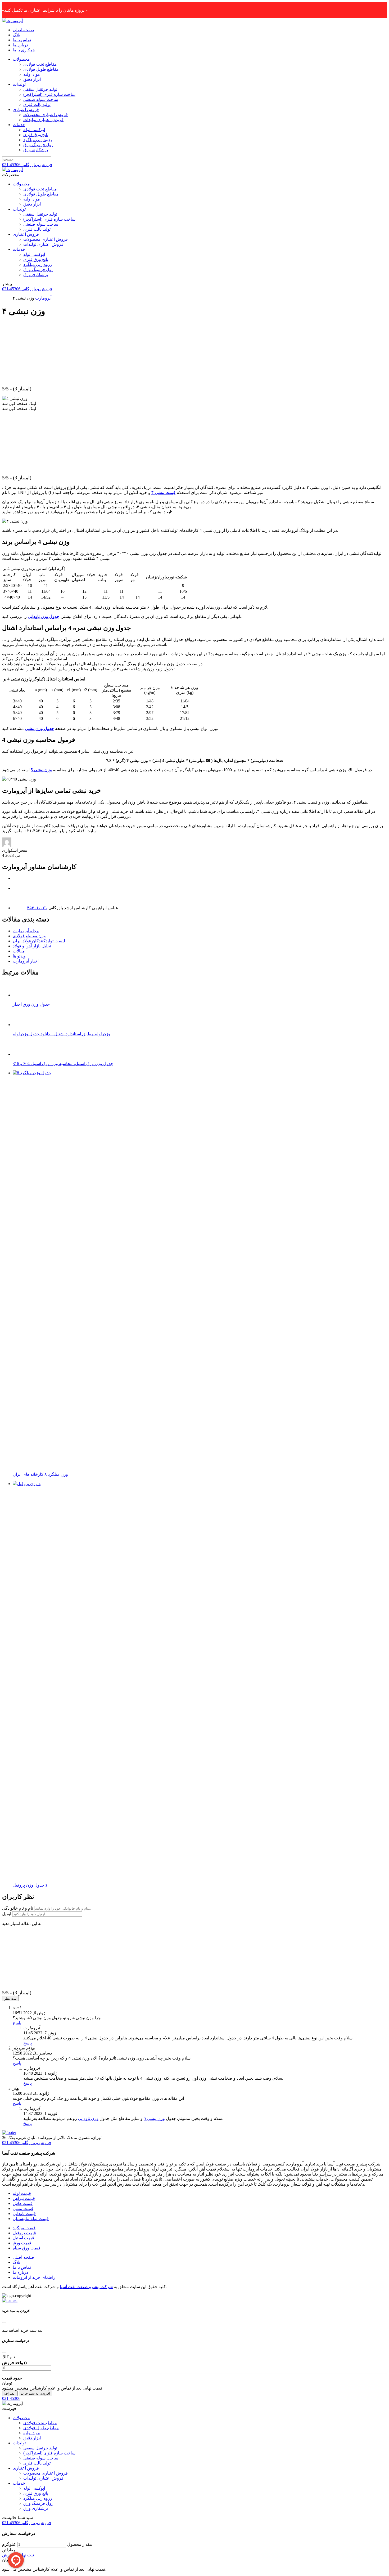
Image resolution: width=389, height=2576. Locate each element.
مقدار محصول (80, 2544)
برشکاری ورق (36, 150)
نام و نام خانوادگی (18, 1908)
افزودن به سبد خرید (35, 2393)
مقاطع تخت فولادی (40, 64)
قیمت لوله (22, 2193)
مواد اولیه (32, 74)
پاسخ (17, 2023)
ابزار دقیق (32, 79)
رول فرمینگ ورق (38, 145)
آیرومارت (43, 298)
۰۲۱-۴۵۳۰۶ (37, 908)
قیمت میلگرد (24, 2228)
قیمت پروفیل (24, 2233)
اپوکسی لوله (34, 130)
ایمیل (7, 1914)
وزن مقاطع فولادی (29, 936)
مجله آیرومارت (26, 931)
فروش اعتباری (26, 110)
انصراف (10, 2393)
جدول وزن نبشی (39, 728)
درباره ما (20, 45)
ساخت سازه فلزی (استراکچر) (49, 94)
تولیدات (19, 84)
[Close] (4, 2323)
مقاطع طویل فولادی (41, 69)
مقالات (19, 951)
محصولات (21, 59)
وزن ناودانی (88, 2118)
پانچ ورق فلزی (36, 135)
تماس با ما (22, 40)
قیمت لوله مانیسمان (31, 2219)
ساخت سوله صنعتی (41, 99)
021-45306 (11, 2398)
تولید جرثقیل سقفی (40, 89)
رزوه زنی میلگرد (38, 140)
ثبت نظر (10, 1998)
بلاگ (16, 35)
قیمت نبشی (23, 2209)
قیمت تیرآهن (24, 2198)
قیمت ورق (22, 2243)
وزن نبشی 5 (154, 2118)
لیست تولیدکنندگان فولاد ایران (39, 941)
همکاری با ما (24, 50)
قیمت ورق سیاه (27, 2248)
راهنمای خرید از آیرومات (34, 2277)
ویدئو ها (19, 956)
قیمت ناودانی (24, 2214)
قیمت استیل (23, 2238)
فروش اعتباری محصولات (46, 115)
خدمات (19, 125)
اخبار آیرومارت (26, 961)
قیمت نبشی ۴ (163, 493)
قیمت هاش (23, 2203)
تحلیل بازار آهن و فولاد (32, 946)
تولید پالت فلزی (37, 104)
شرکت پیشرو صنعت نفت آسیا (86, 2287)
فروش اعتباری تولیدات (43, 120)
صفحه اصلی (23, 30)
